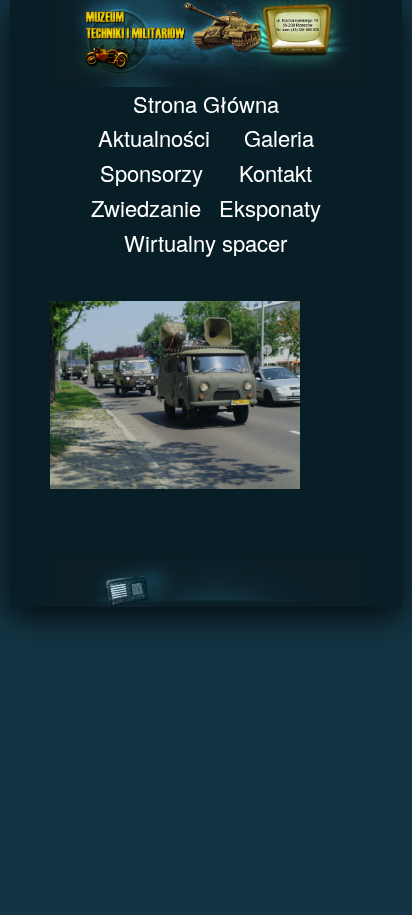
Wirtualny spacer (205, 242)
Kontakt (275, 172)
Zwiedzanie (146, 207)
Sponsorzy (151, 172)
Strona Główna (206, 103)
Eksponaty (270, 207)
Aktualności (154, 137)
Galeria (279, 137)
